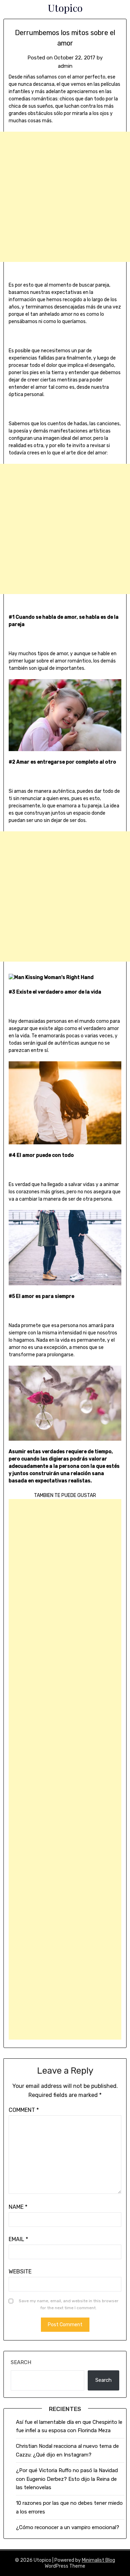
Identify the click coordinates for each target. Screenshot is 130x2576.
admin (65, 66)
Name (18, 2207)
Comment (24, 2110)
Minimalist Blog (98, 2560)
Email (18, 2239)
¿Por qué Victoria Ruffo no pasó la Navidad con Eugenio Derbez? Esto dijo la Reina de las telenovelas (67, 2479)
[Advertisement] (65, 197)
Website (20, 2272)
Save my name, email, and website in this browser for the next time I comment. (69, 2304)
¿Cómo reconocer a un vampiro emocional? (68, 2527)
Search (21, 2362)
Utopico (65, 8)
